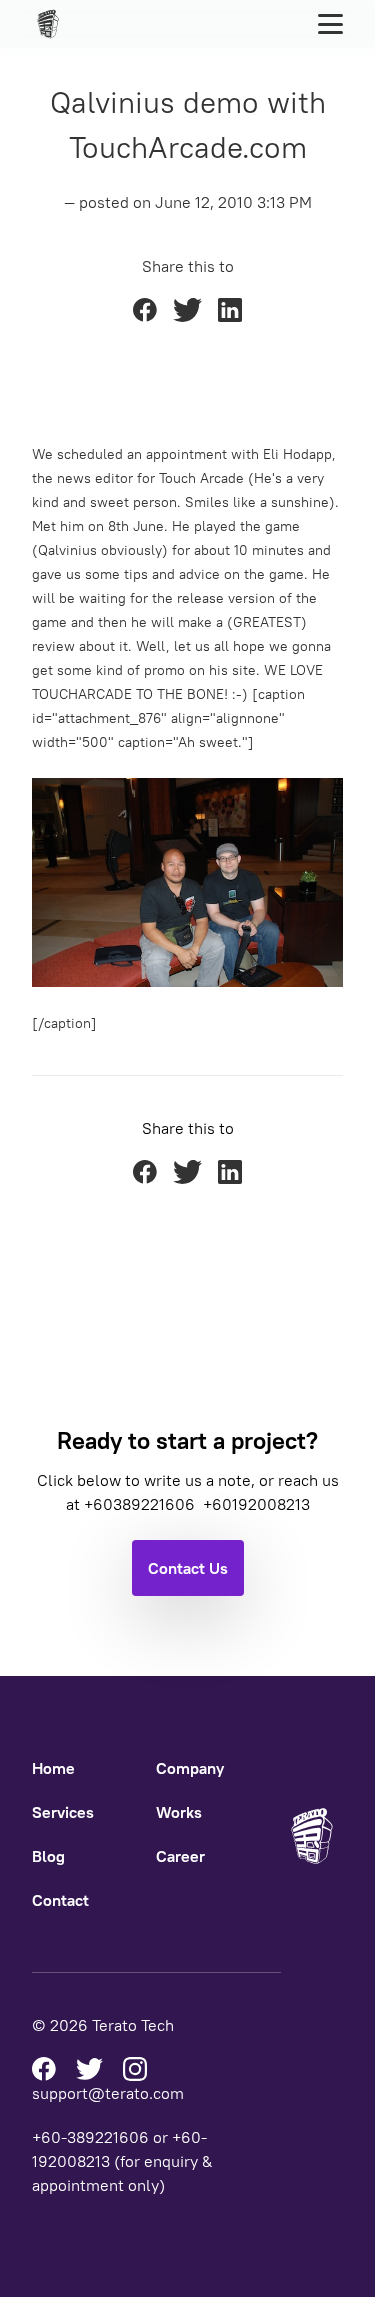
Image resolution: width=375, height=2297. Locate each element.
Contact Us (188, 1568)
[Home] (54, 24)
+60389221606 (141, 1504)
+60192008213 (256, 1504)
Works (179, 1812)
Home (53, 1768)
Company (190, 1768)
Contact (60, 1900)
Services (63, 1812)
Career (180, 1856)
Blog (48, 1856)
